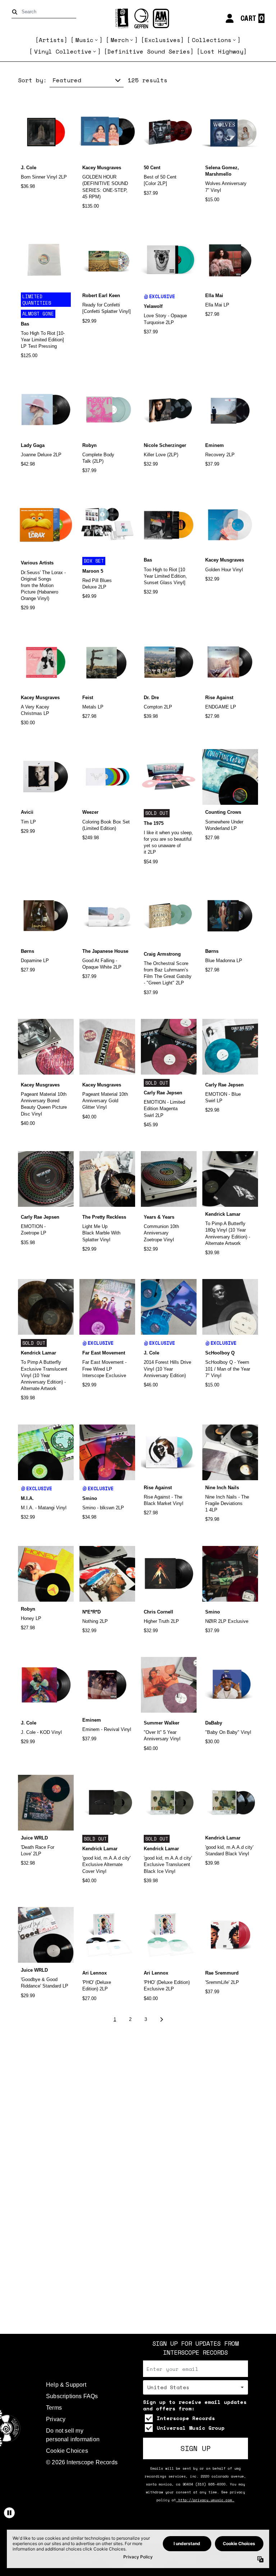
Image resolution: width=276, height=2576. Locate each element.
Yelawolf (153, 306)
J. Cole (29, 168)
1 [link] (115, 2019)
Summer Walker (162, 1723)
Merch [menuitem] (120, 40)
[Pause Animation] (9, 2513)
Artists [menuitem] (51, 40)
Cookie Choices (67, 2451)
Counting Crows (223, 812)
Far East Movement (104, 1353)
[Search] (16, 12)
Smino (90, 1498)
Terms (54, 2408)
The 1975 (154, 823)
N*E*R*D (91, 1612)
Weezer (90, 812)
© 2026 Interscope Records (82, 2462)
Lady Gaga (33, 445)
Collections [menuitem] (212, 40)
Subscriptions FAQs (72, 2396)
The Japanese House (105, 951)
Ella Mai (214, 296)
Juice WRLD (34, 1838)
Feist (88, 698)
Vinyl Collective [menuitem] (63, 51)
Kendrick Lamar (223, 1214)
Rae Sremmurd (222, 1973)
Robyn (89, 445)
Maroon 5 (93, 571)
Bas (25, 324)
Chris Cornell (158, 1612)
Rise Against (219, 698)
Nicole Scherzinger (165, 445)
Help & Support (66, 2385)
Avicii (27, 812)
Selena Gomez (221, 168)
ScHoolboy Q (220, 1353)
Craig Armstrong (162, 954)
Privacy (56, 2419)
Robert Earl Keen (101, 296)
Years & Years (159, 1217)
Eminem (215, 445)
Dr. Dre (151, 698)
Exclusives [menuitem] (162, 40)
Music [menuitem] (84, 40)
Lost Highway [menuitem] (222, 51)
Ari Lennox (95, 1973)
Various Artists (37, 563)
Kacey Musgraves (102, 168)
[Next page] (161, 2020)
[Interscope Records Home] (138, 19)
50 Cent (152, 168)
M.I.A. (27, 1498)
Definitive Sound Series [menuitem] (149, 51)
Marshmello (218, 174)
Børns (27, 951)
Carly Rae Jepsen (163, 1093)
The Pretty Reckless (104, 1217)
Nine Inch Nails (222, 1488)
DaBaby (214, 1723)
